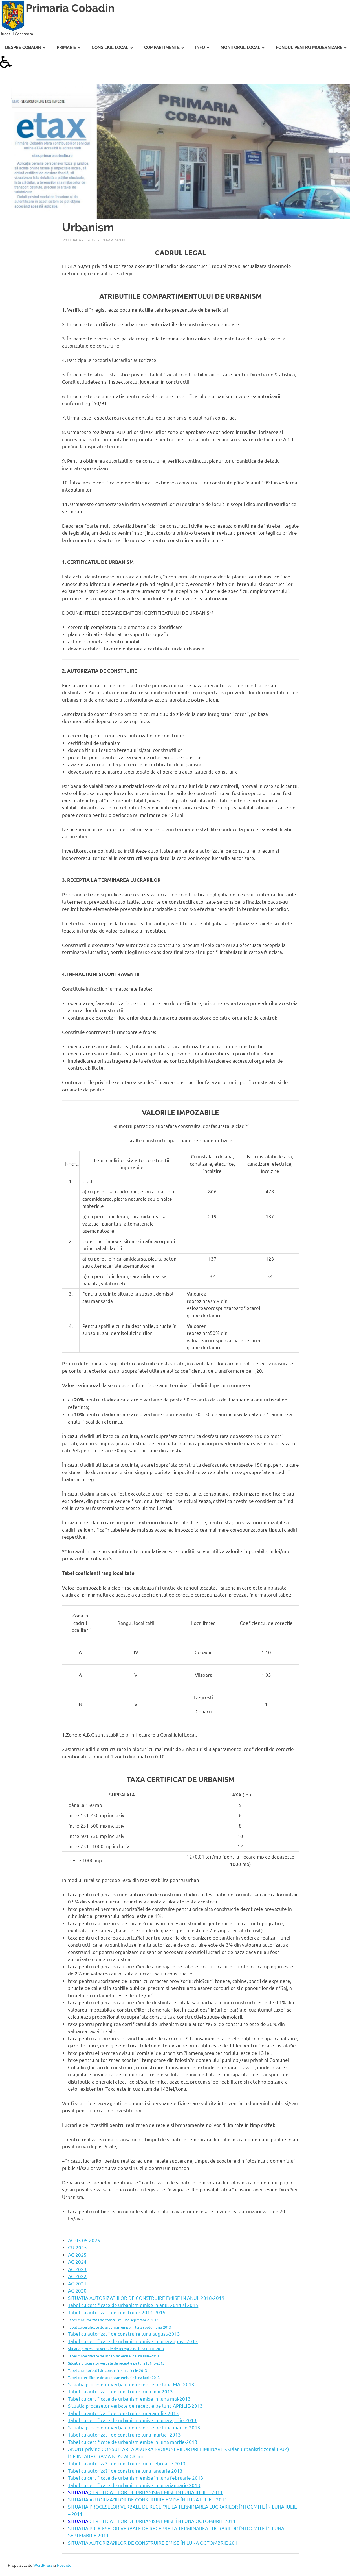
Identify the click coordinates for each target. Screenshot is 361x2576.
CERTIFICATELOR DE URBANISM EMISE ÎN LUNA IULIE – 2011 (156, 2492)
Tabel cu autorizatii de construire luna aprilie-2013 (123, 2413)
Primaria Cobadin (70, 8)
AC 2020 (77, 2290)
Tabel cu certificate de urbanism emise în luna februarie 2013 (136, 2478)
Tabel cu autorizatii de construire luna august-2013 (124, 2334)
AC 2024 (77, 2262)
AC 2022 (77, 2276)
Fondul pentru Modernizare (309, 47)
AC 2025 (77, 2255)
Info (200, 47)
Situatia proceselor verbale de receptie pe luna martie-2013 (134, 2427)
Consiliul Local (110, 47)
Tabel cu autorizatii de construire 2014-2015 (117, 2312)
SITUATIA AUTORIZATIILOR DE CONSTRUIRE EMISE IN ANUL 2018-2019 (146, 2298)
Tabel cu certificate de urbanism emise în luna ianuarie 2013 (134, 2485)
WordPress (43, 2565)
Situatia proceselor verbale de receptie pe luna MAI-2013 (131, 2384)
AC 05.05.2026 (84, 2240)
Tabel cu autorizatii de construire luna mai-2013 (120, 2391)
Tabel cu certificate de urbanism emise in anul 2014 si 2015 (133, 2305)
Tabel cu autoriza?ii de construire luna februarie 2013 (127, 2463)
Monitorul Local (240, 47)
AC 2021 (77, 2283)
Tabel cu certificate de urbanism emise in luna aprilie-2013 (132, 2420)
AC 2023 (77, 2269)
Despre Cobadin (23, 47)
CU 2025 (77, 2247)
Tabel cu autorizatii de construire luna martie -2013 (124, 2434)
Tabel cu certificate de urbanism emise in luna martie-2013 (133, 2442)
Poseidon (65, 2565)
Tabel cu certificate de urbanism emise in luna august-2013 (133, 2341)
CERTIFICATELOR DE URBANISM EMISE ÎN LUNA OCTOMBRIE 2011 (162, 2521)
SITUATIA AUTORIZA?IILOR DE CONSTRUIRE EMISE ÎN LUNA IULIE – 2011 (148, 2499)
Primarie (66, 47)
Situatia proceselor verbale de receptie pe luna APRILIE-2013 (135, 2406)
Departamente (115, 240)
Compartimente (162, 47)
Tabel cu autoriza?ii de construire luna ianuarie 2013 (125, 2471)
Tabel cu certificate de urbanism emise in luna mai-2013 (129, 2399)
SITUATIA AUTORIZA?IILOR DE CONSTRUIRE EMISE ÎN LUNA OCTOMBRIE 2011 (154, 2543)
